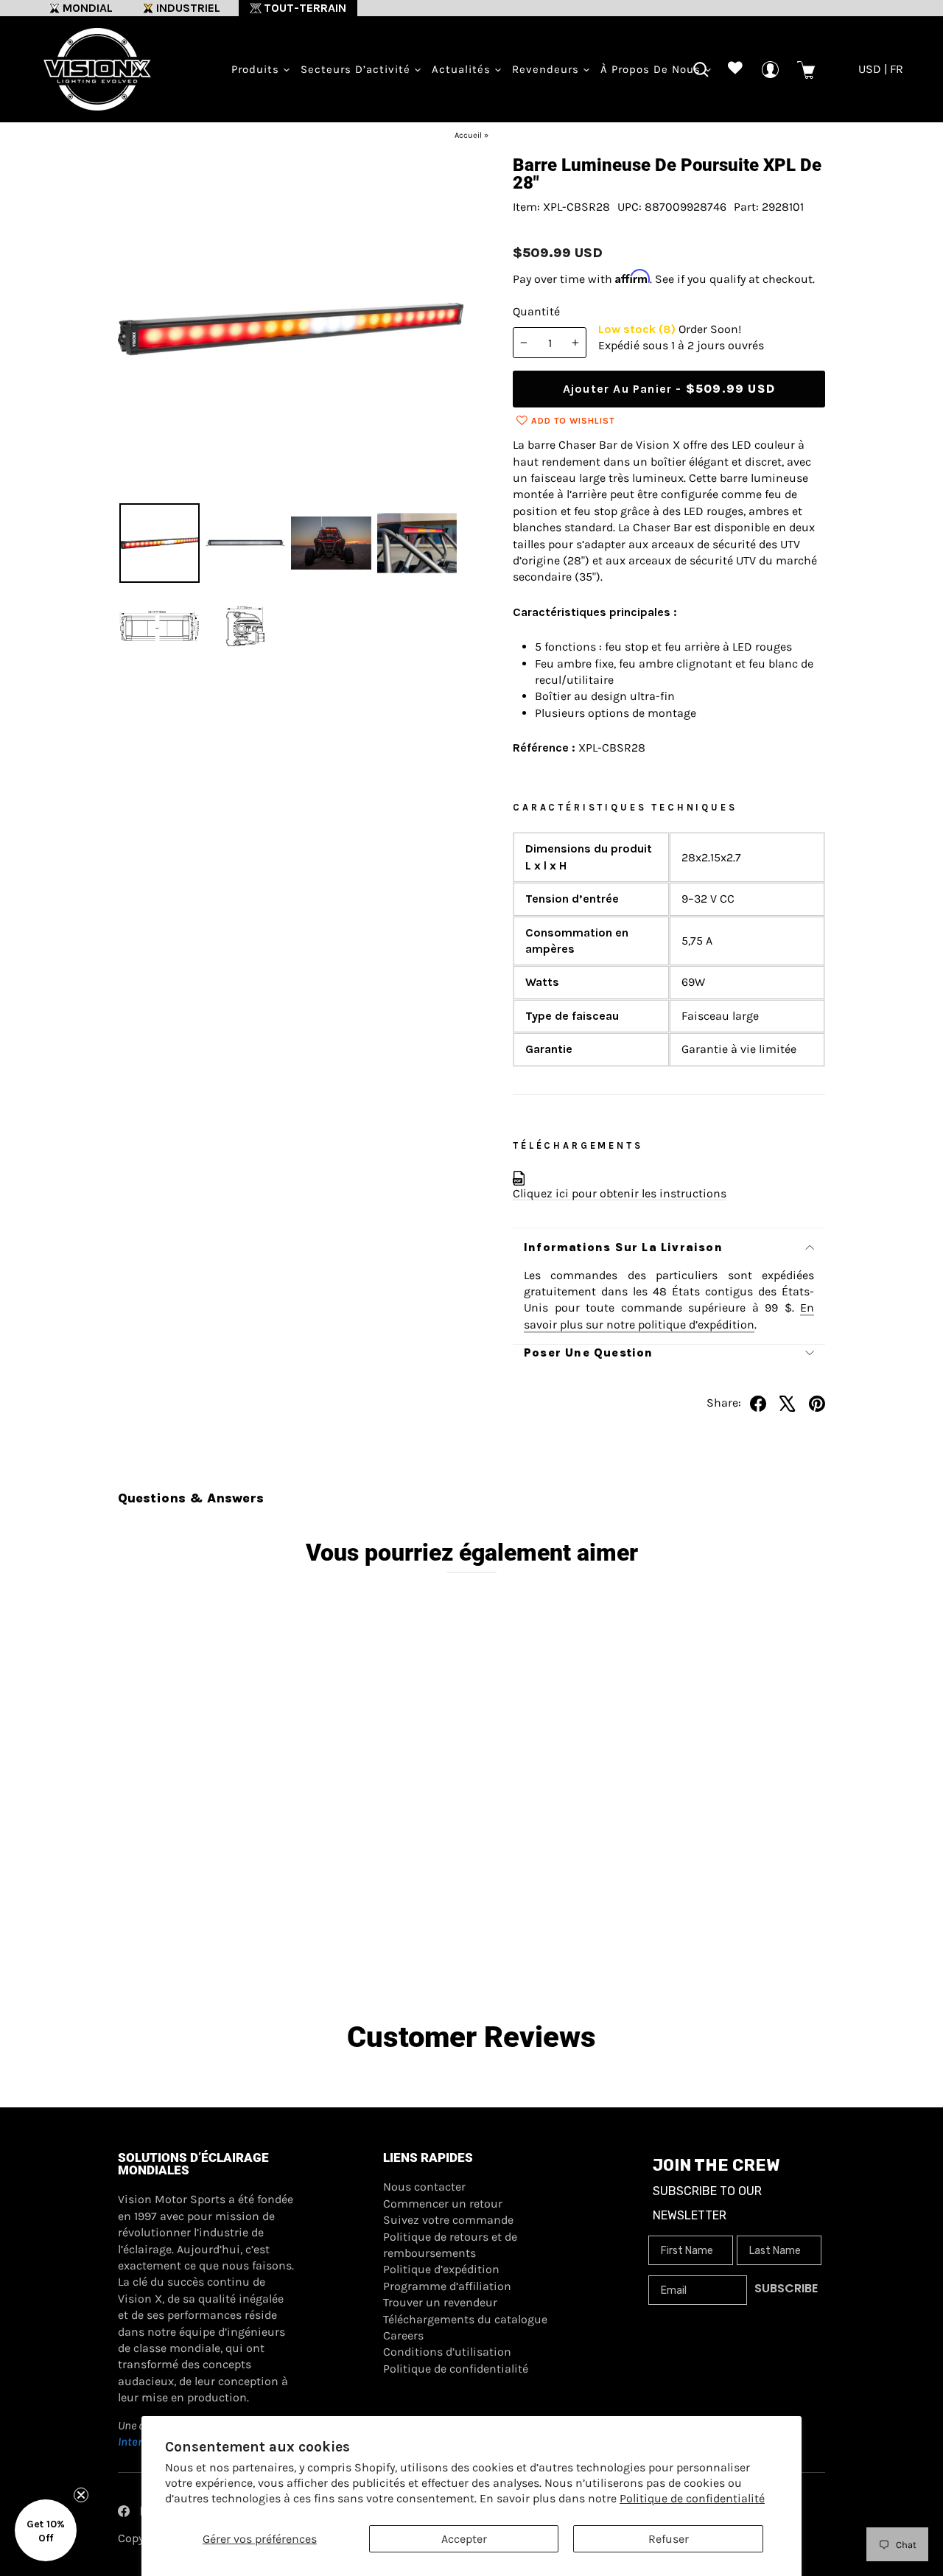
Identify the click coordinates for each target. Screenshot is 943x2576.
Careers (403, 2335)
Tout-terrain (305, 8)
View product (207, 1911)
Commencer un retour (443, 2204)
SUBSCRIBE (786, 2288)
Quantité (536, 311)
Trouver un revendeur (440, 2302)
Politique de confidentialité (692, 2498)
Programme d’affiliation (447, 2286)
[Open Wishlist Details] (736, 70)
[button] (46, 2530)
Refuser (669, 2539)
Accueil (468, 135)
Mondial (88, 8)
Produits (257, 69)
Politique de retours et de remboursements (450, 2245)
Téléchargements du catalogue (465, 2319)
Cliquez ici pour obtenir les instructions (620, 1193)
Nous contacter (424, 2187)
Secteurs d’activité (357, 69)
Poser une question (589, 1352)
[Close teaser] (81, 2495)
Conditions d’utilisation (447, 2352)
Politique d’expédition (441, 2269)
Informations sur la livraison (623, 1247)
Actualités (463, 69)
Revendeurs (547, 69)
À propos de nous (652, 69)
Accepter (464, 2539)
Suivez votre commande (448, 2220)
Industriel (188, 8)
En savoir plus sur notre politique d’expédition (669, 1316)
